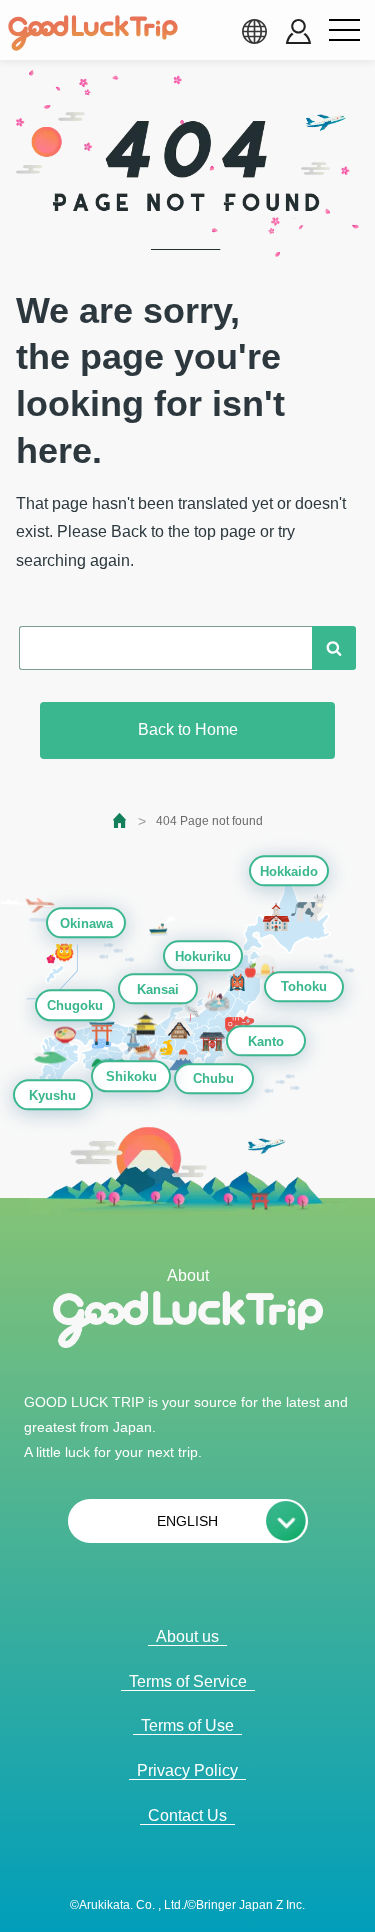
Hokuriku (203, 956)
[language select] (254, 31)
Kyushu (52, 1095)
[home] (93, 33)
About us (187, 1636)
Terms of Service (188, 1681)
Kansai (158, 989)
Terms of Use (187, 1725)
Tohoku (304, 987)
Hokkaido (289, 871)
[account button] (298, 31)
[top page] (120, 820)
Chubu (213, 1079)
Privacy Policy (187, 1770)
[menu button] (344, 31)
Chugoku (75, 1006)
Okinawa (86, 923)
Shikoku (131, 1076)
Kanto (266, 1041)
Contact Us (187, 1815)
